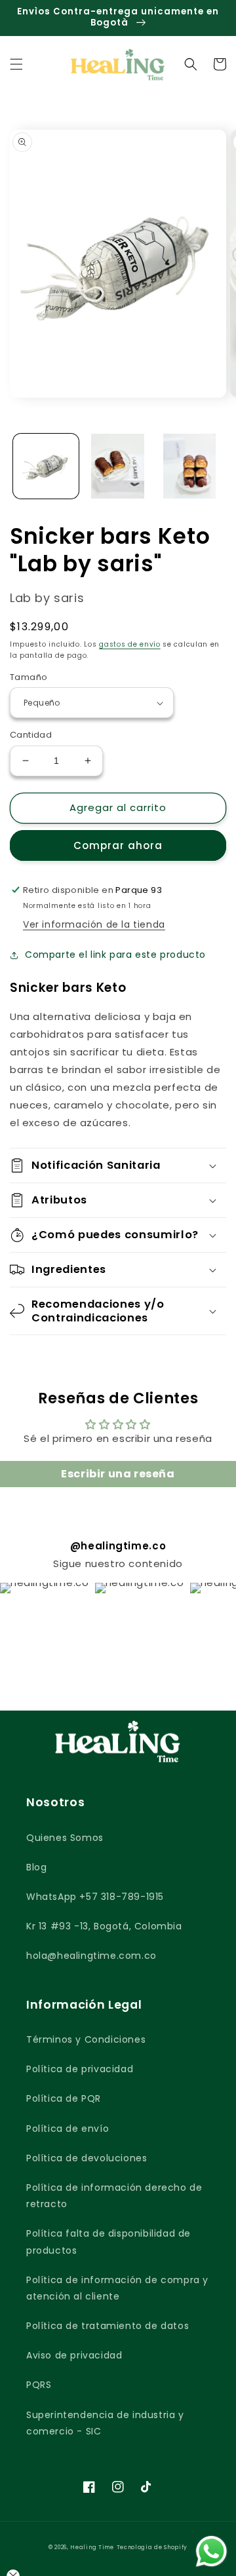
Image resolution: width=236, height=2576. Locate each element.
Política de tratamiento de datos (108, 2326)
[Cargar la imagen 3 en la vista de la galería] (189, 466)
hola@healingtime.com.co (91, 1956)
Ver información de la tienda (94, 924)
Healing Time (92, 2547)
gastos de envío (130, 644)
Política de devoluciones (87, 2158)
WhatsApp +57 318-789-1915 (95, 1897)
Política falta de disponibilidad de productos (108, 2242)
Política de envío (68, 2129)
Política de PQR (64, 2098)
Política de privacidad (80, 2069)
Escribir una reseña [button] (118, 1474)
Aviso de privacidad (74, 2355)
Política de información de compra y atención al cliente (117, 2288)
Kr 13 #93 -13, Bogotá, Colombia (104, 1926)
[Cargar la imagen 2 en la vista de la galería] (118, 466)
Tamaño (29, 677)
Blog (36, 1867)
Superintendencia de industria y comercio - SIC (105, 2423)
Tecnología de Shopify (152, 2547)
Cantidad (31, 735)
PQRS (39, 2385)
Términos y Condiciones (86, 2039)
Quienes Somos (65, 1838)
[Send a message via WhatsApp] (211, 2551)
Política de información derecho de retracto (114, 2196)
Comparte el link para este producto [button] (115, 955)
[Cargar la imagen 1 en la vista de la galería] (46, 466)
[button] (16, 64)
